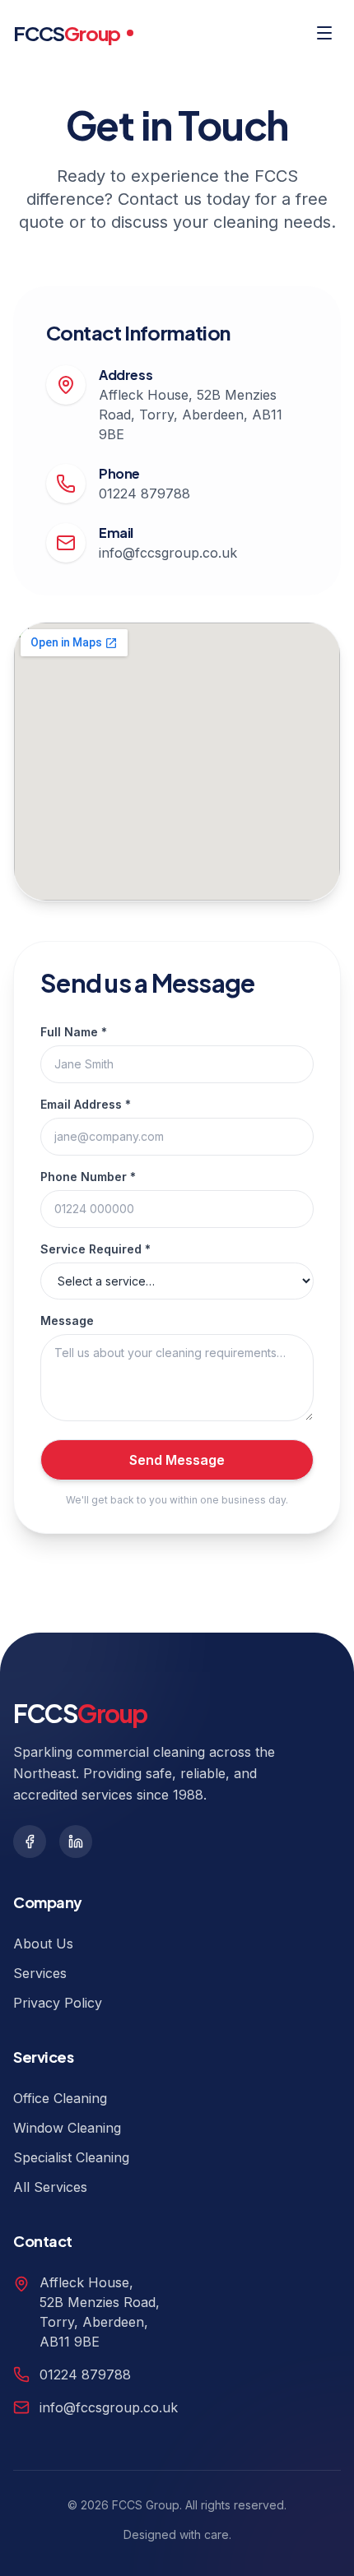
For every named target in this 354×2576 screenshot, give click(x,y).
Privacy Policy (58, 2003)
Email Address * (86, 1104)
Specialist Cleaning (71, 2157)
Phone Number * (88, 1177)
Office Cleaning (60, 2098)
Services (40, 1973)
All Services (50, 2187)
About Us (43, 1944)
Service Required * (95, 1249)
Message (67, 1320)
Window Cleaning (67, 2128)
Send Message (177, 1460)
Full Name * (74, 1032)
